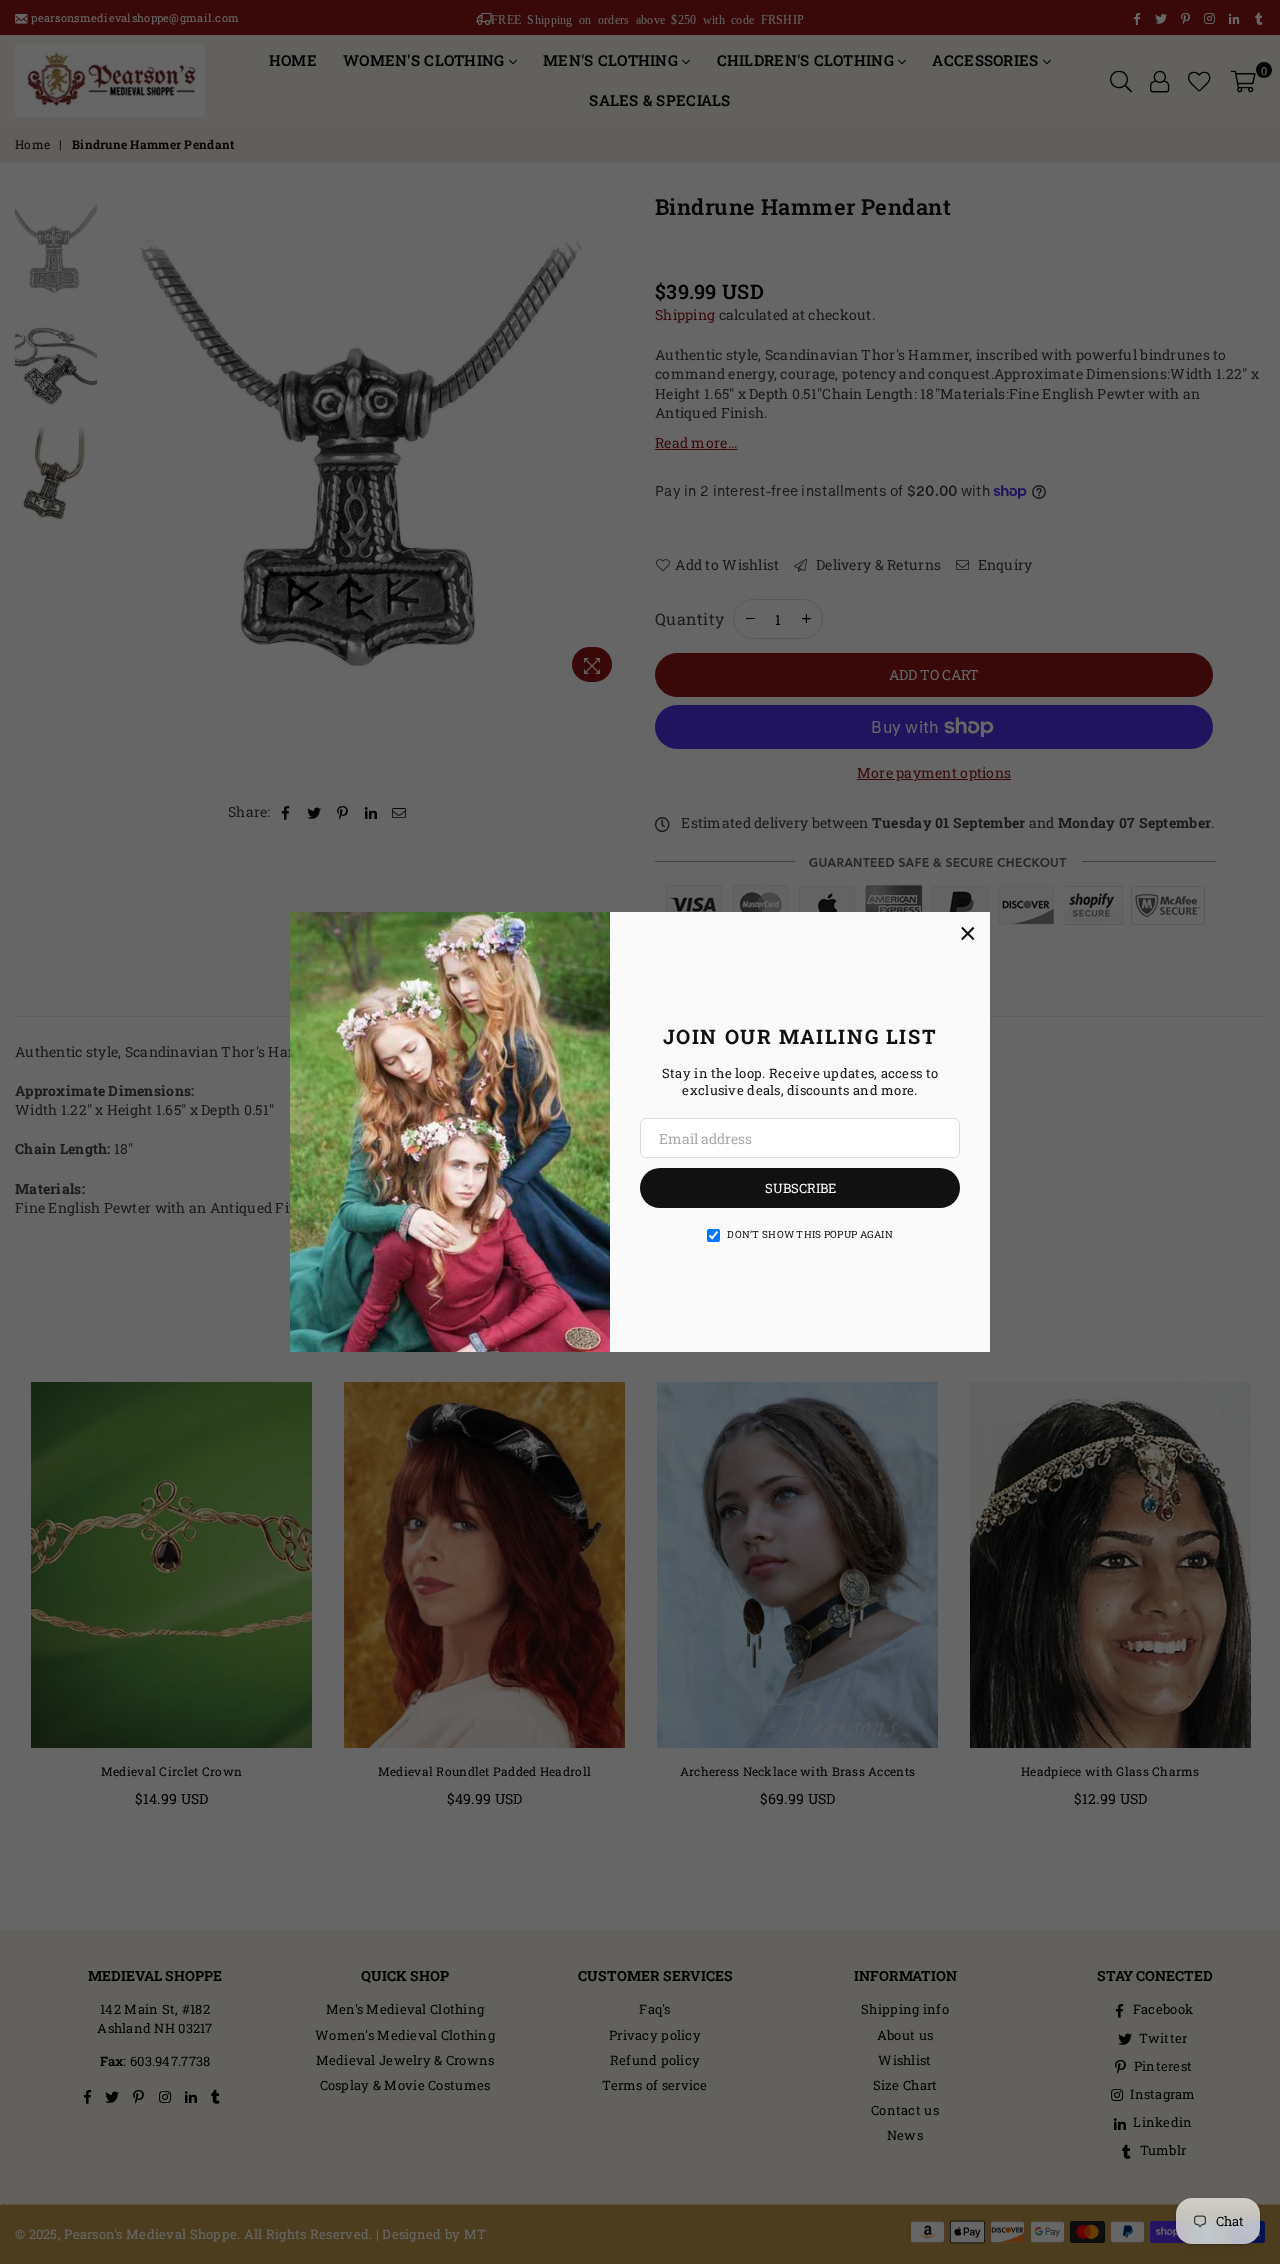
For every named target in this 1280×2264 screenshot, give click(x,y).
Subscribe (800, 1188)
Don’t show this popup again (810, 1234)
